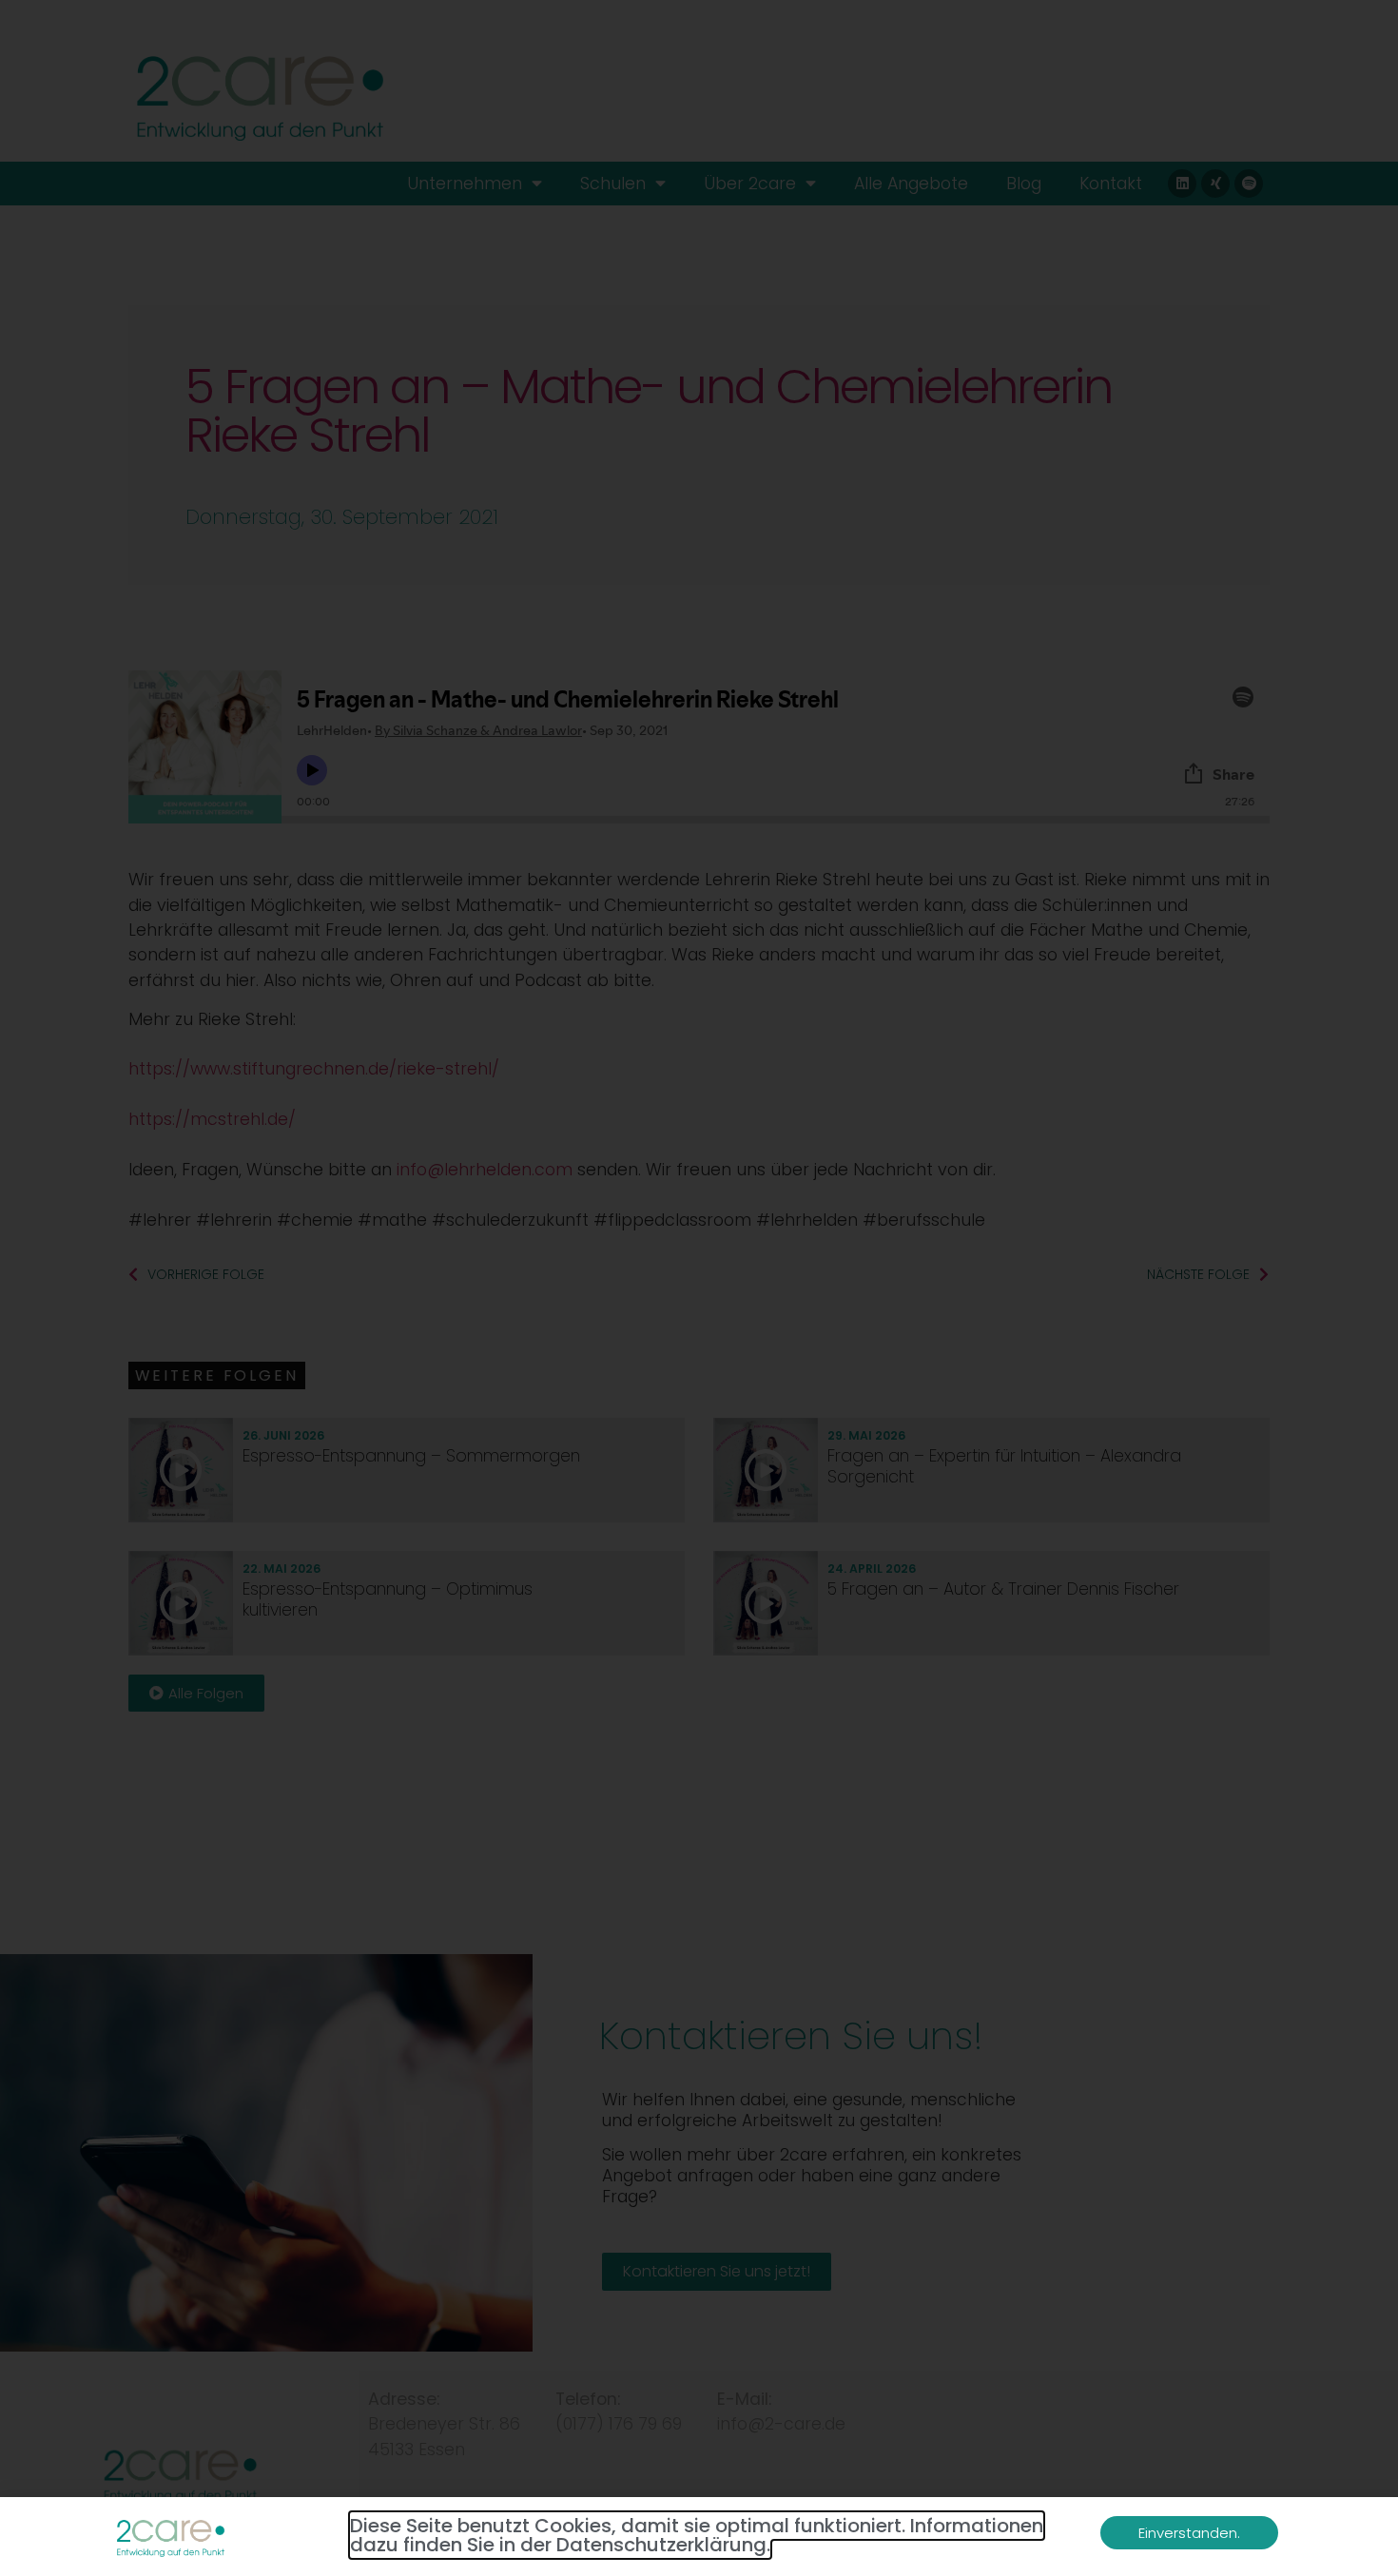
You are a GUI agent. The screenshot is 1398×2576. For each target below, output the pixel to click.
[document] (699, 1288)
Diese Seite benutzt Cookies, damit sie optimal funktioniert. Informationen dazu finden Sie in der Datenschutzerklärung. (697, 2535)
